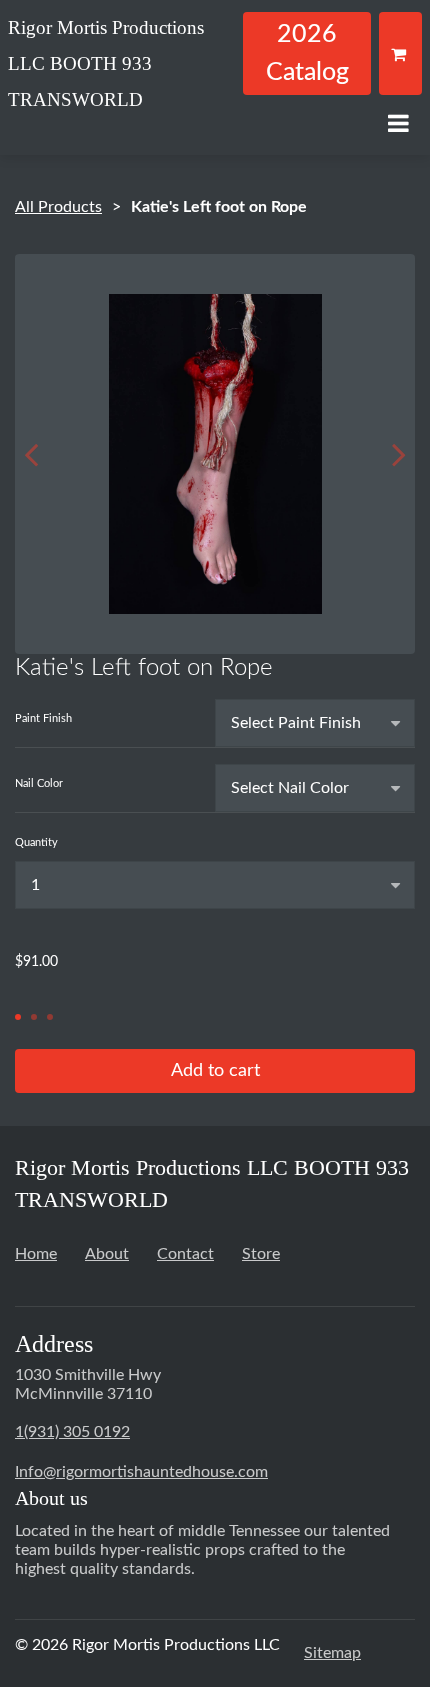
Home (36, 1254)
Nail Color (39, 783)
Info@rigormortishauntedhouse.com (141, 1472)
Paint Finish (43, 718)
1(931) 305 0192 (72, 1432)
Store (261, 1254)
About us (51, 1498)
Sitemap (332, 1653)
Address (54, 1344)
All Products (58, 207)
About (107, 1254)
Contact (185, 1254)
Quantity (36, 842)
